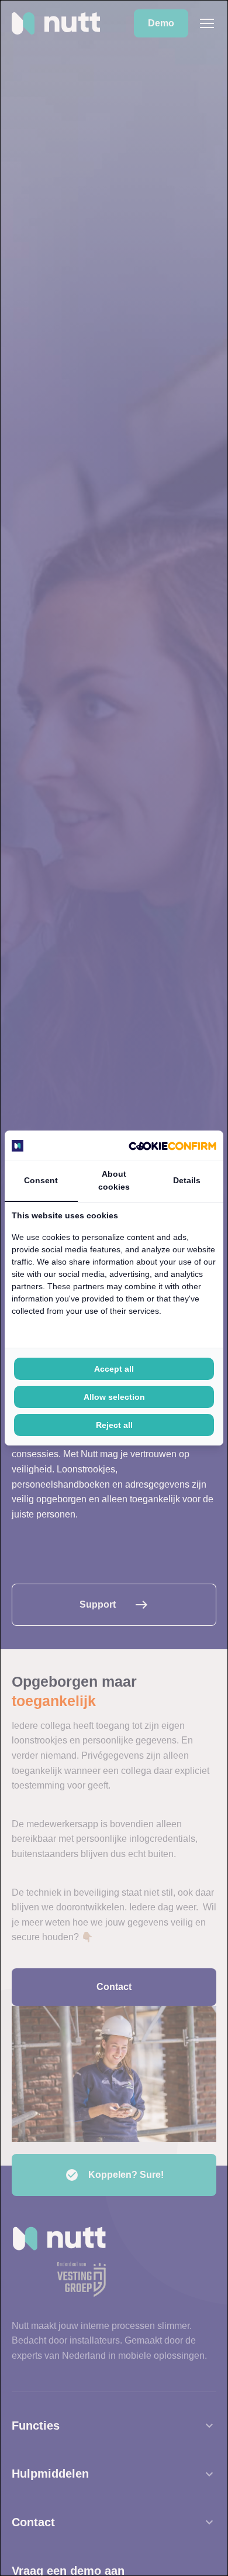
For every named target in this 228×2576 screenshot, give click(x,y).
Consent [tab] (41, 1180)
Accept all (114, 1369)
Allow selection (114, 1397)
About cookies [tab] (114, 1180)
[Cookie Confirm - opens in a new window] (172, 1145)
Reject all (114, 1425)
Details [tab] (187, 1180)
